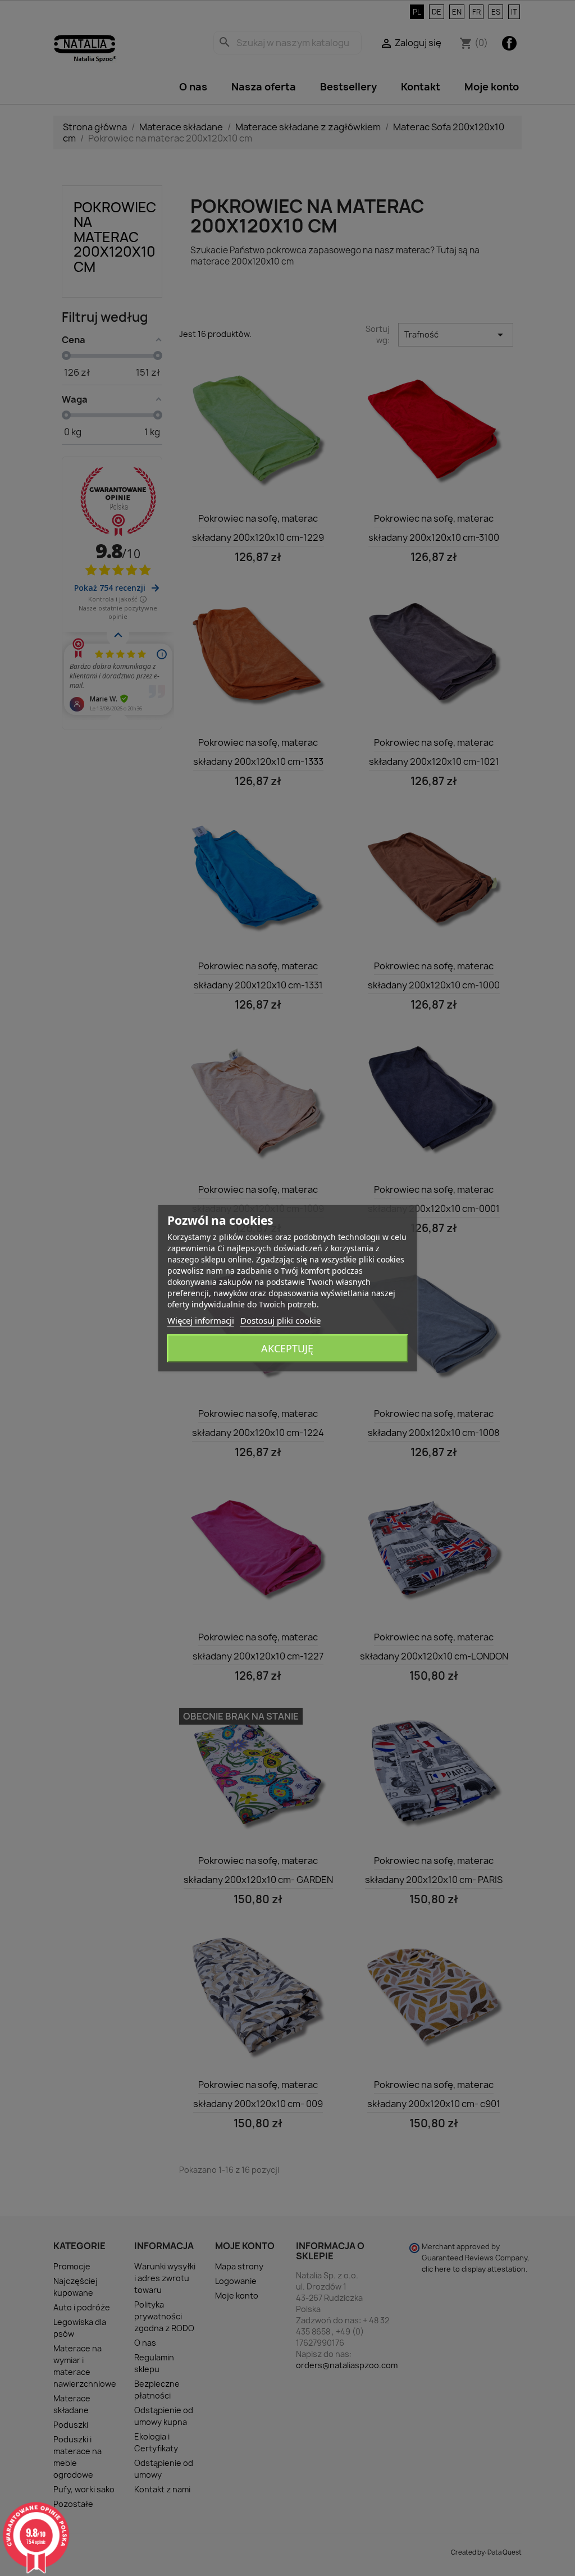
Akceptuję (287, 1348)
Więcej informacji (201, 1320)
